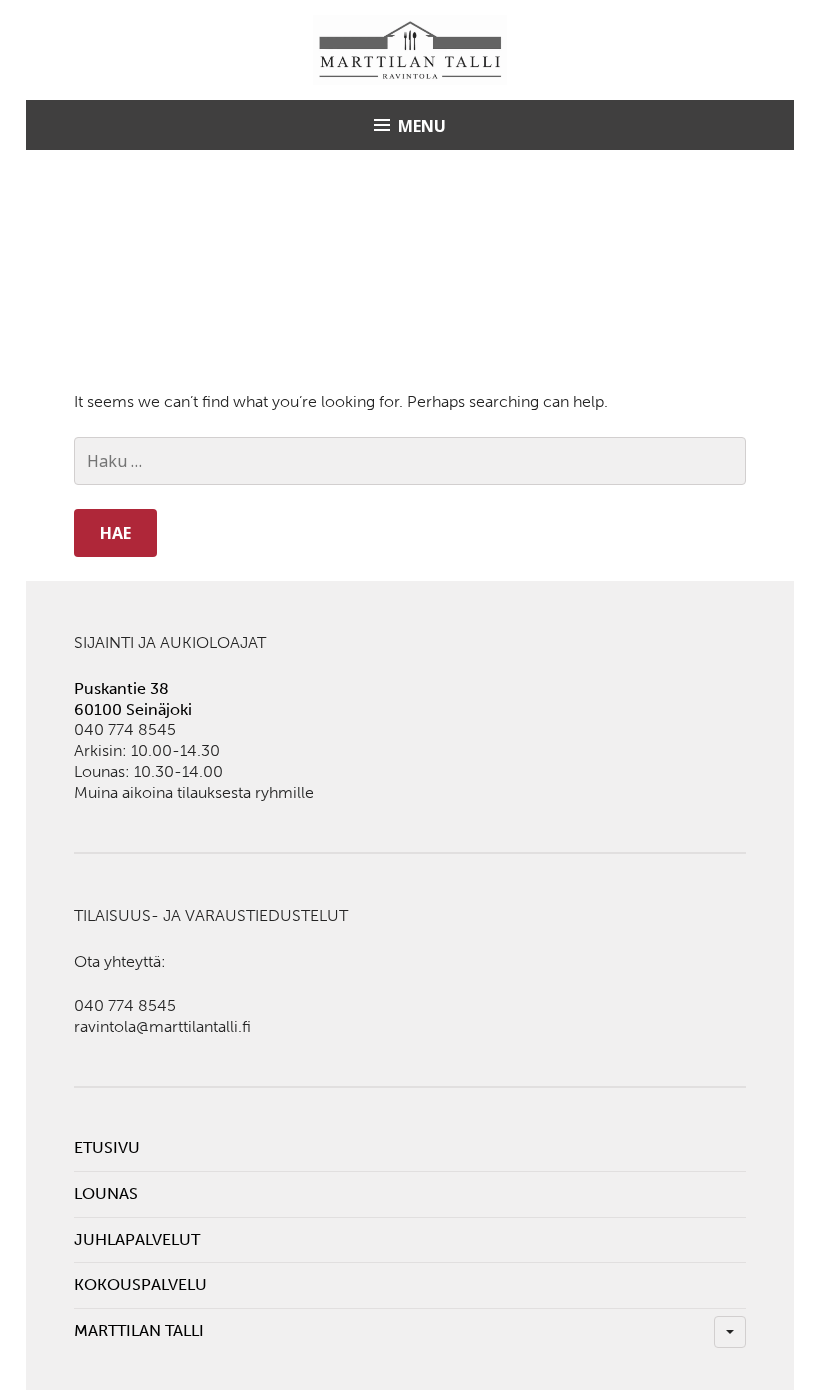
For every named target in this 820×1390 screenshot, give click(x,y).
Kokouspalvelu (140, 1284)
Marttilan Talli (139, 1330)
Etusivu (107, 1147)
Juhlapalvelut (137, 1239)
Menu (422, 126)
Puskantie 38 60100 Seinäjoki (133, 699)
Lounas (106, 1193)
